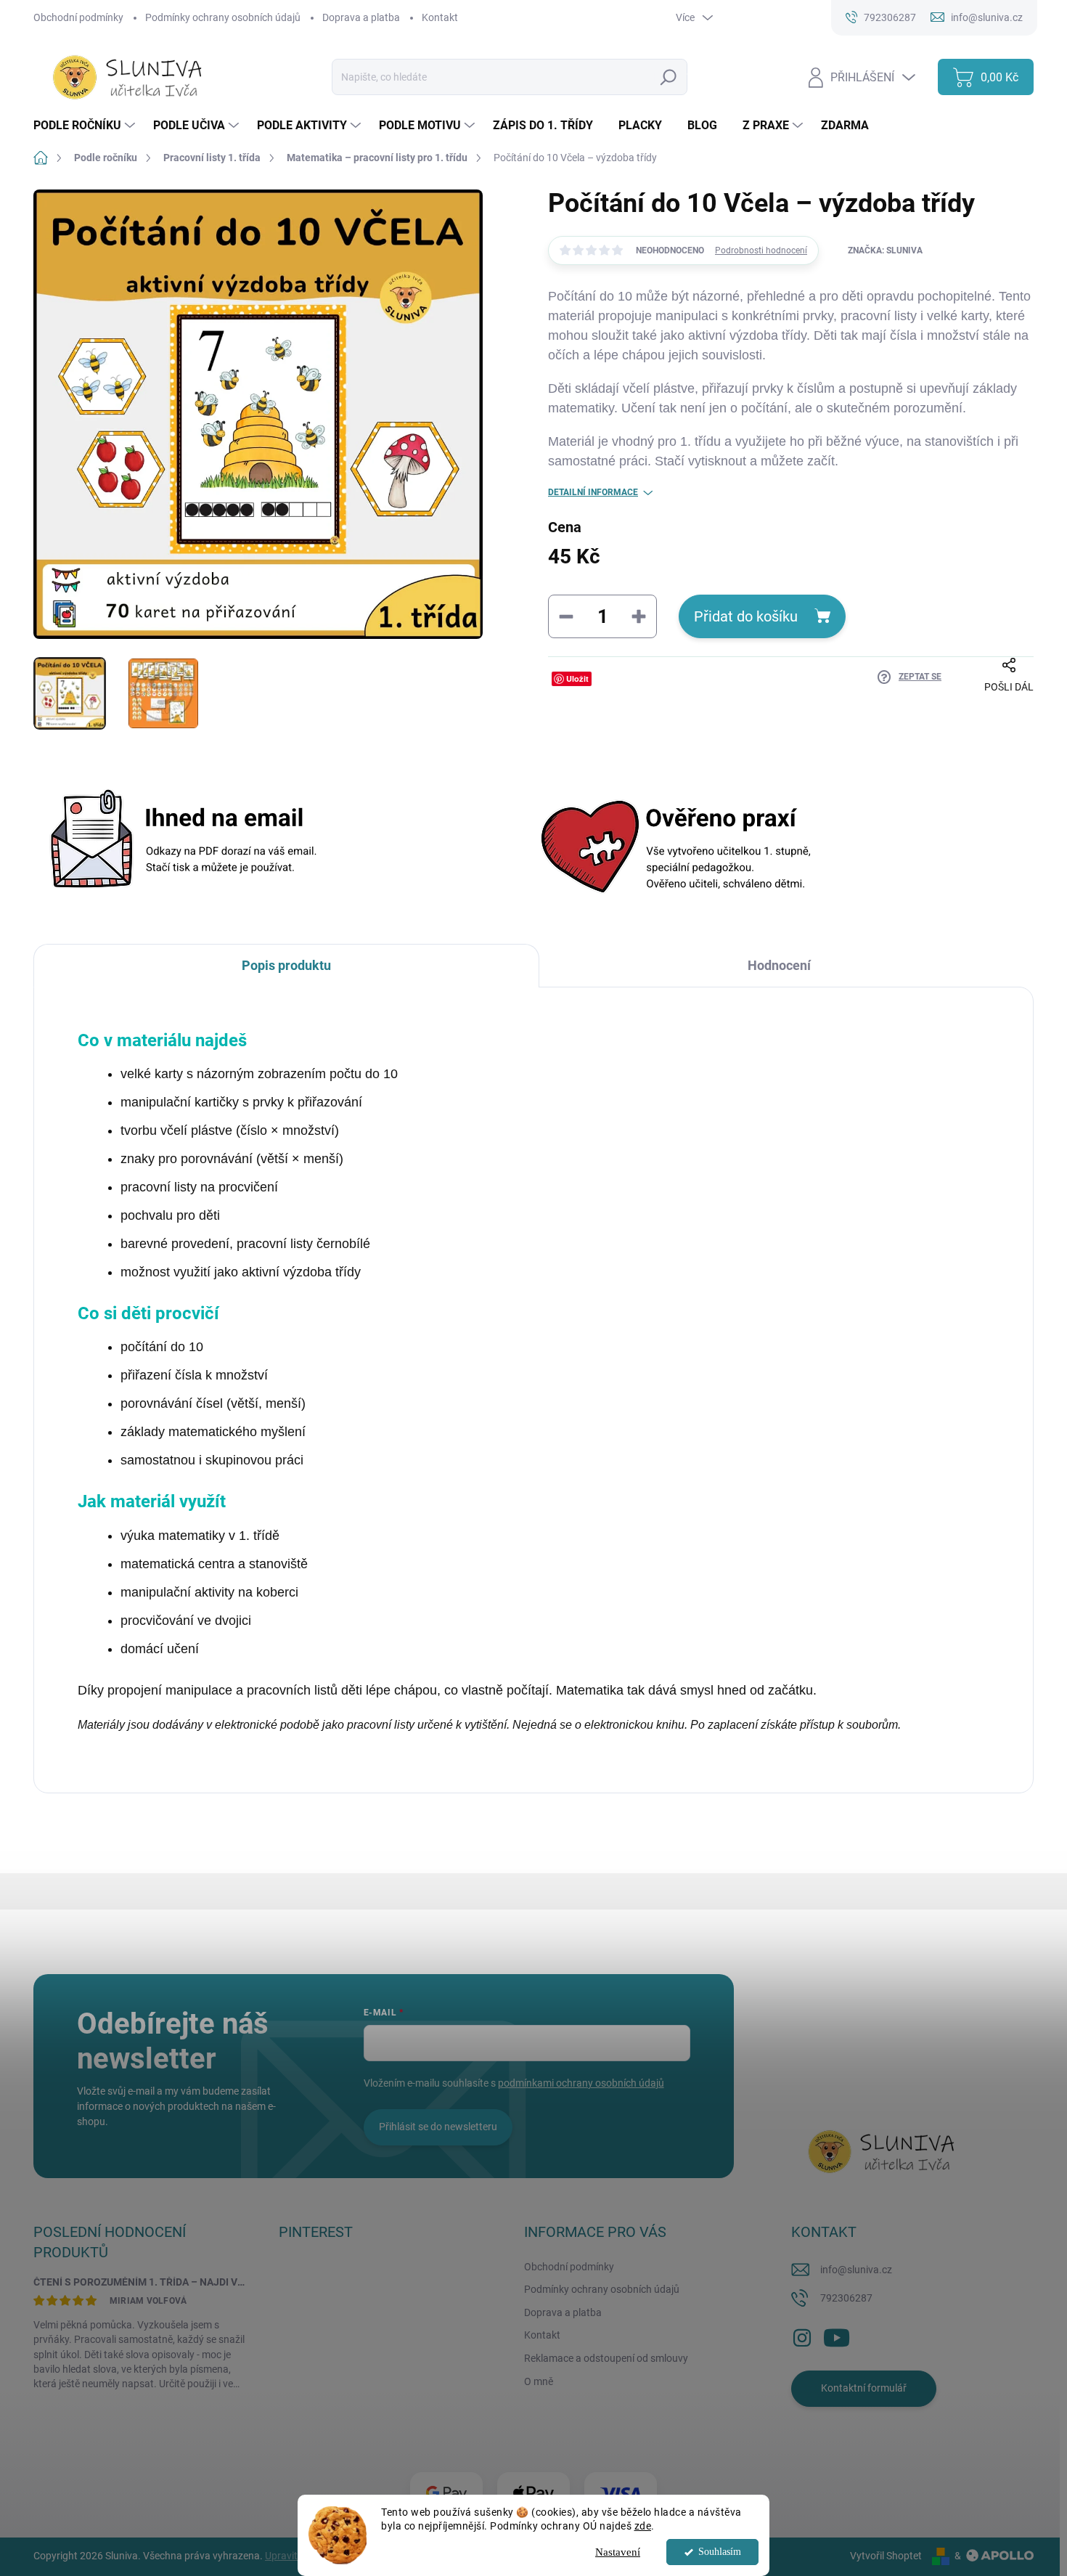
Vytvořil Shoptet (886, 2556)
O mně (539, 2381)
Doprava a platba (361, 17)
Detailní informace (593, 492)
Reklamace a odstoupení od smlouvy (606, 2358)
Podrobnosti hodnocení (761, 250)
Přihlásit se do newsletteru (438, 2127)
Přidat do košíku (746, 616)
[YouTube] (837, 2335)
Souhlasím (720, 2552)
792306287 (846, 2298)
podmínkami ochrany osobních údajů (581, 2083)
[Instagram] (802, 2335)
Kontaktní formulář (864, 2388)
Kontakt (440, 17)
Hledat (669, 77)
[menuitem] (86, 126)
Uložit (577, 678)
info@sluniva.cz (856, 2270)
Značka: (885, 250)
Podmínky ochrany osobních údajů (223, 17)
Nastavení (618, 2552)
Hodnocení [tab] (779, 965)
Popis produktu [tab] (286, 965)
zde (643, 2526)
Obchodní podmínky (78, 17)
